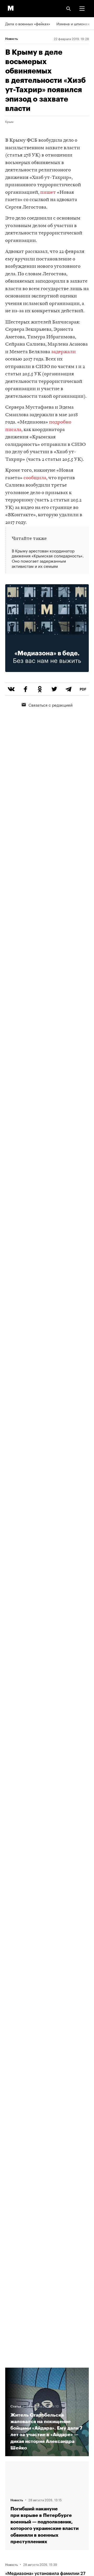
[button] (82, 9)
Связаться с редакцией (51, 705)
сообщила (35, 478)
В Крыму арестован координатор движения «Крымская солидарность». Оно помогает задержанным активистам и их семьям (48, 558)
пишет (48, 193)
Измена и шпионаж (73, 23)
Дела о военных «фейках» (28, 23)
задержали (63, 352)
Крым (9, 121)
